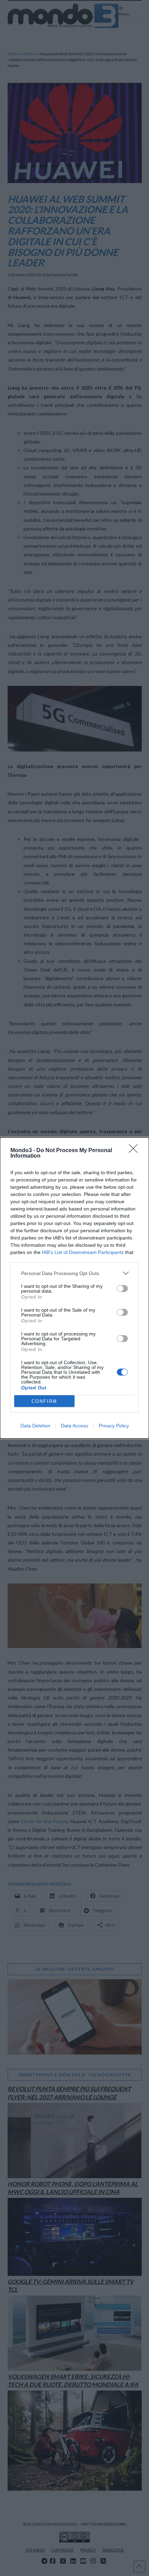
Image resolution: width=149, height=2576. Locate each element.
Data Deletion (35, 1426)
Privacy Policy (114, 1426)
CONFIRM (44, 1401)
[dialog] (74, 1288)
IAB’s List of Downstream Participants (83, 1252)
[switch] (122, 1289)
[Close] (135, 1151)
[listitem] (74, 1273)
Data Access (74, 1426)
